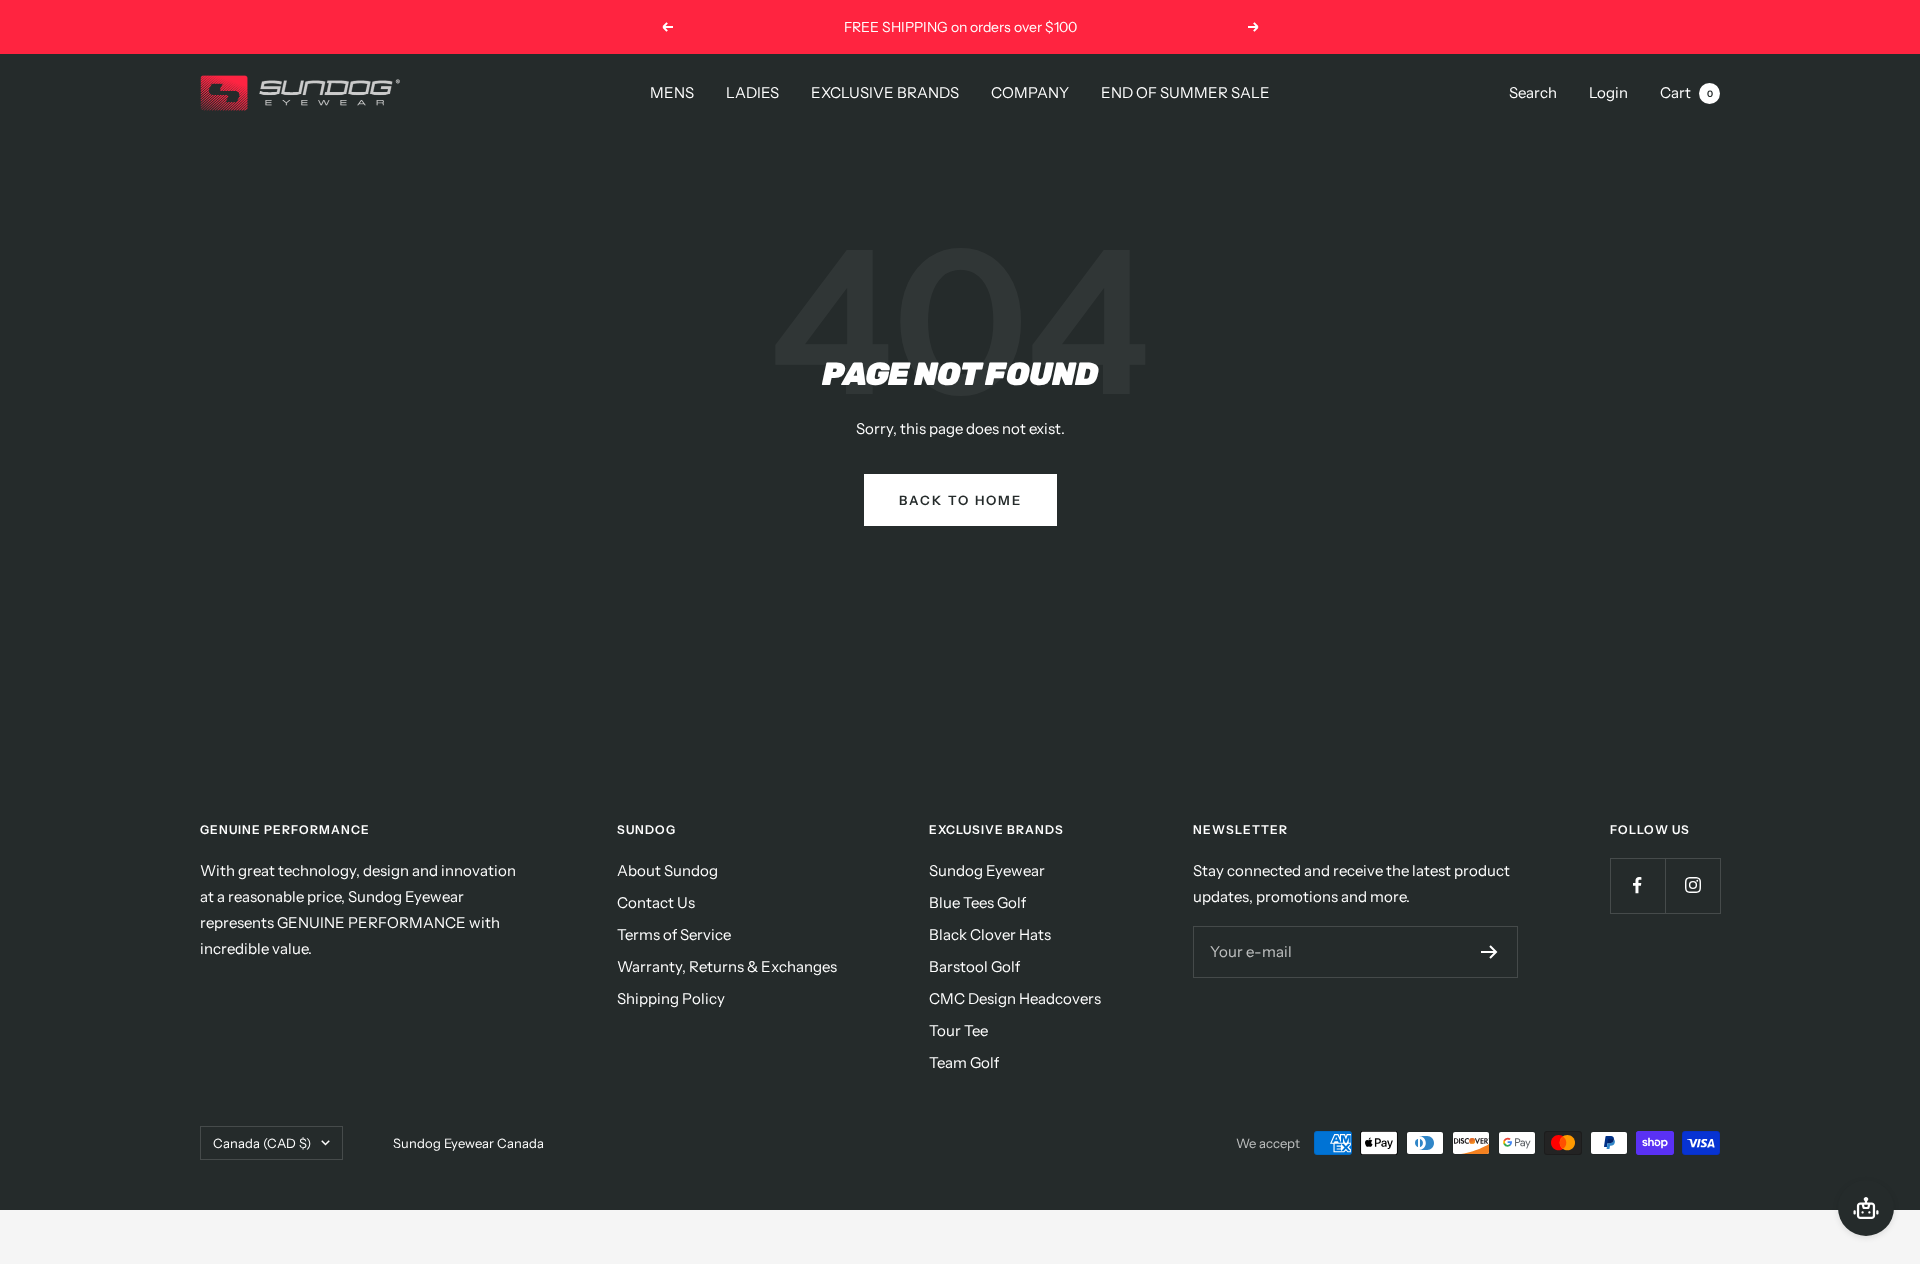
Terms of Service (674, 934)
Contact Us (656, 902)
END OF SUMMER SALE (1185, 92)
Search (1533, 92)
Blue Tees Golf (977, 902)
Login (1608, 92)
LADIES (752, 92)
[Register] (1489, 952)
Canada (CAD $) (262, 1143)
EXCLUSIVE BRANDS (885, 92)
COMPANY (1030, 92)
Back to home (960, 500)
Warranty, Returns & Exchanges (727, 966)
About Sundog (667, 870)
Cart (1686, 92)
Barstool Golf (974, 966)
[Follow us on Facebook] (1637, 885)
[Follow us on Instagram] (1692, 885)
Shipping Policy (671, 998)
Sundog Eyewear (987, 870)
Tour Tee (958, 1030)
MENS (672, 92)
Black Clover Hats (990, 934)
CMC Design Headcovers (1015, 998)
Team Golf (964, 1062)
